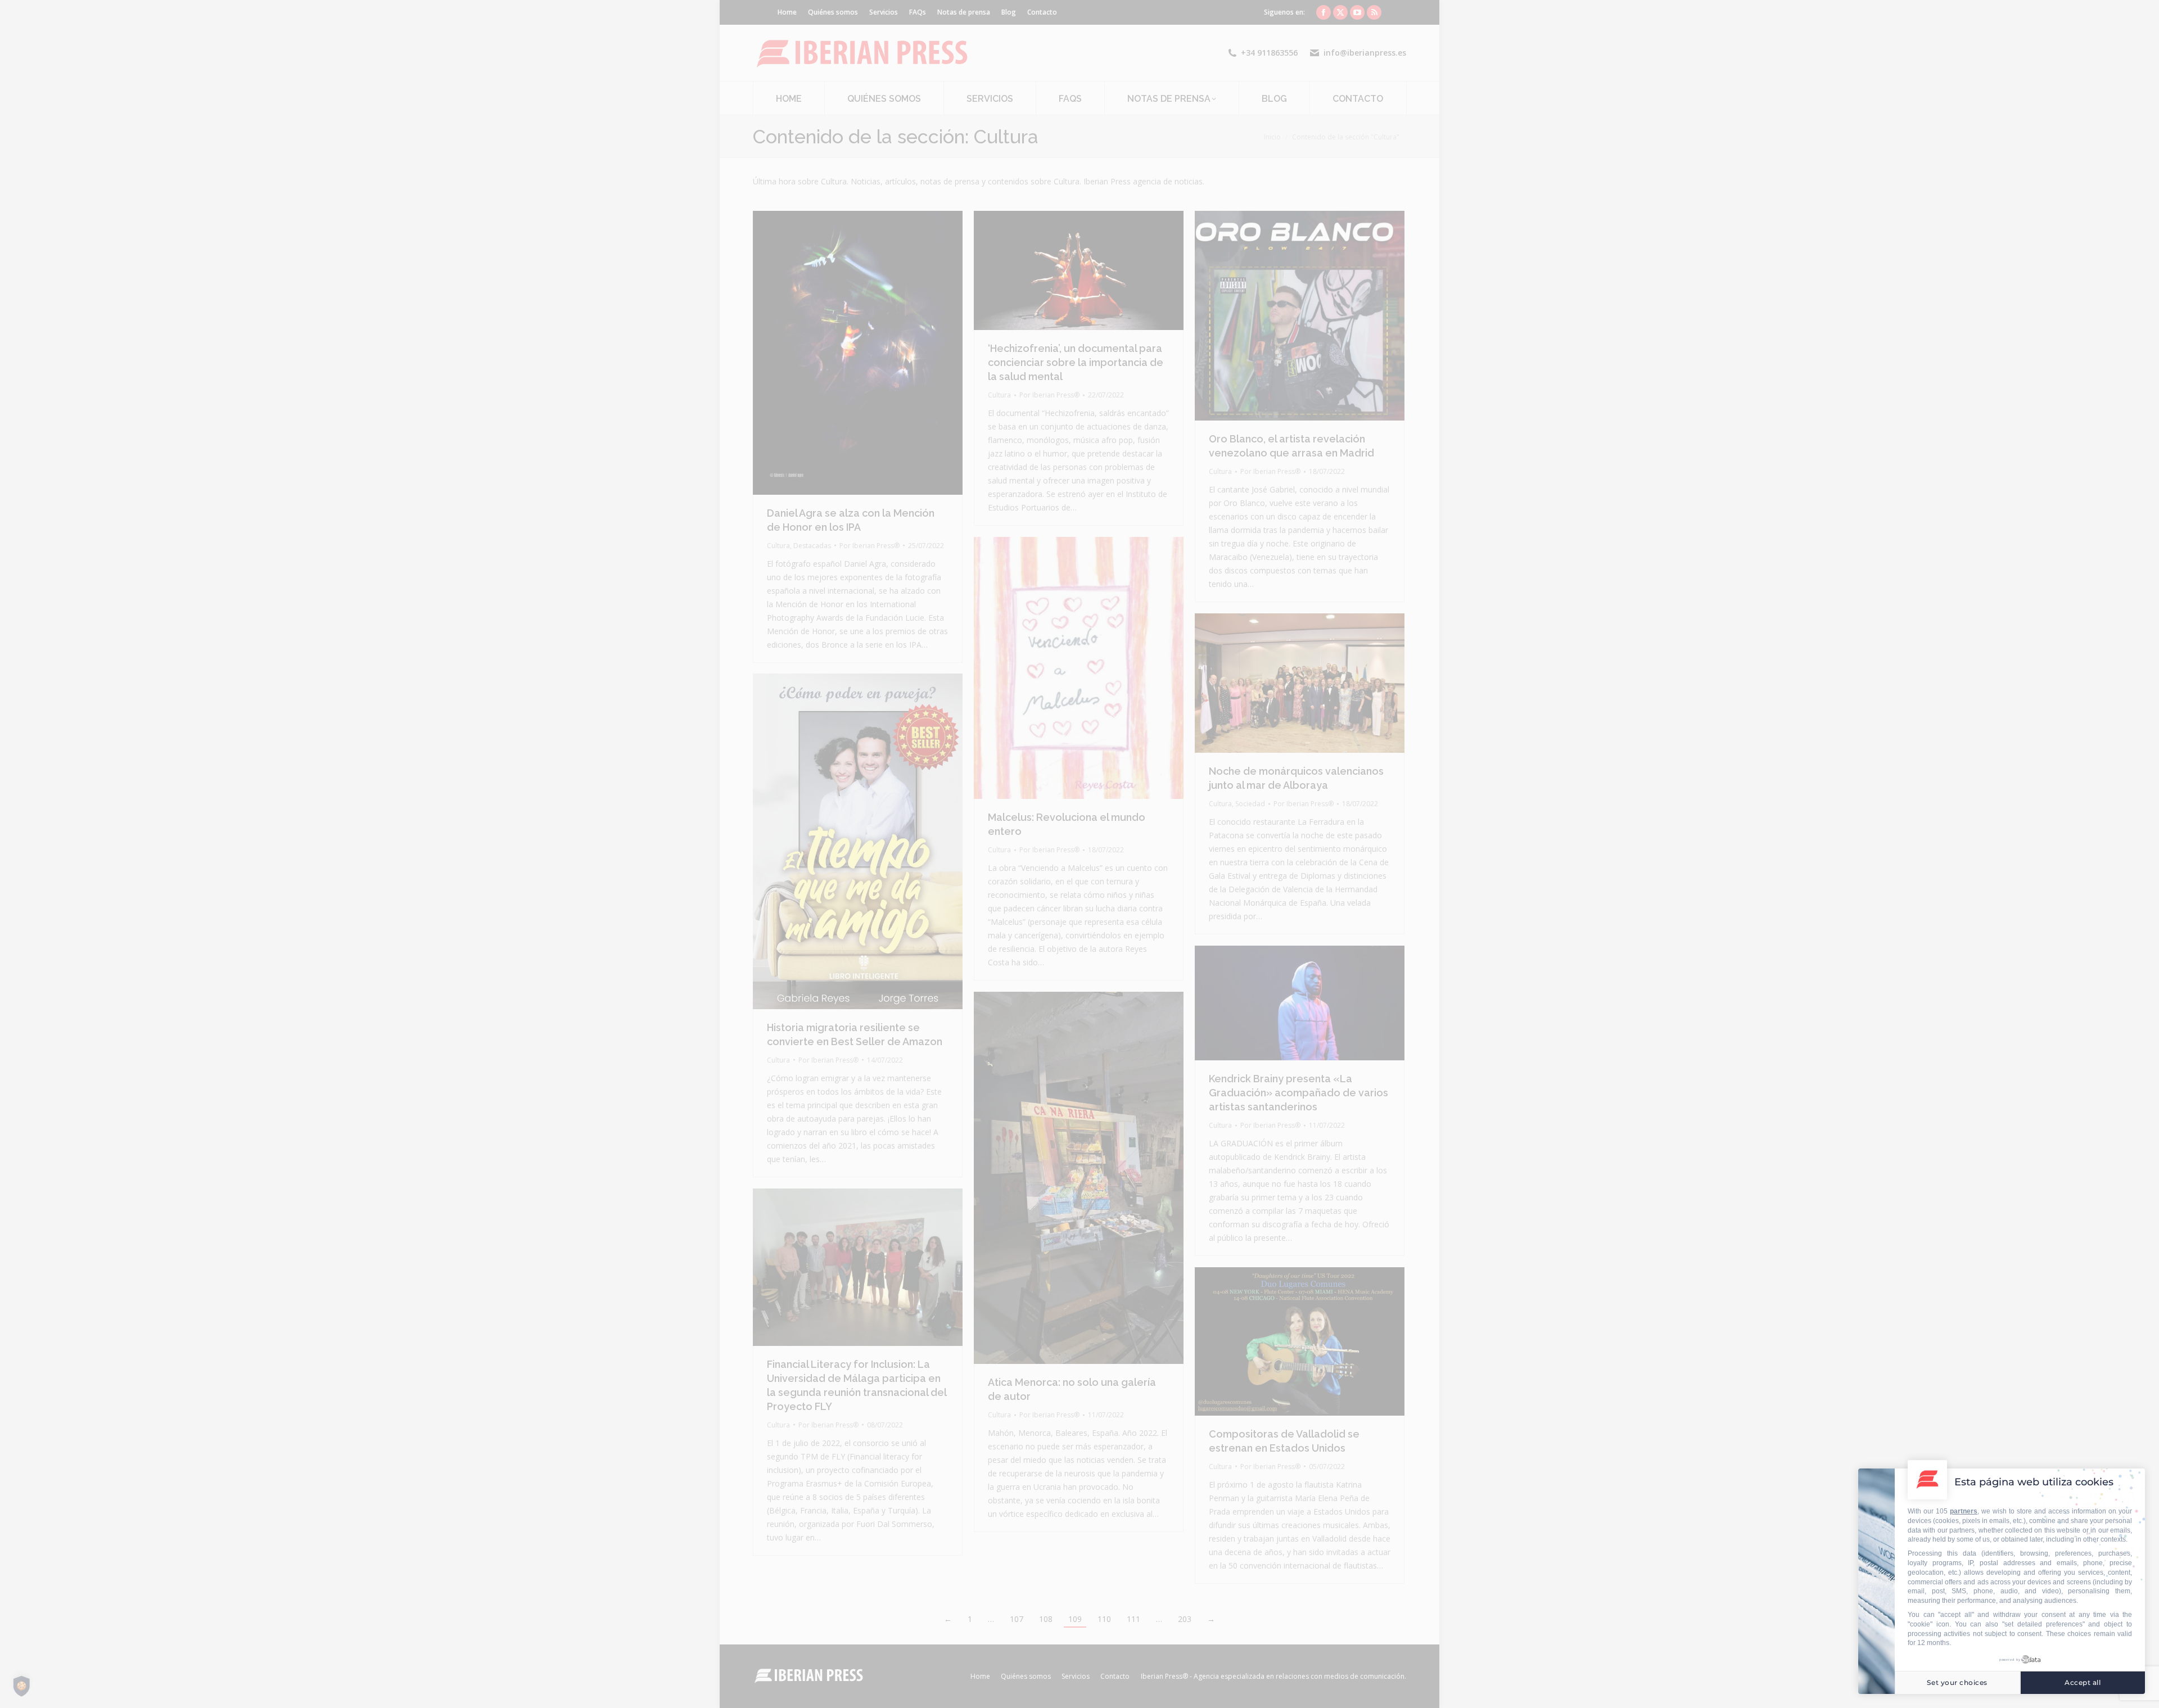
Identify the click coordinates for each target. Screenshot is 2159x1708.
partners (1964, 1511)
